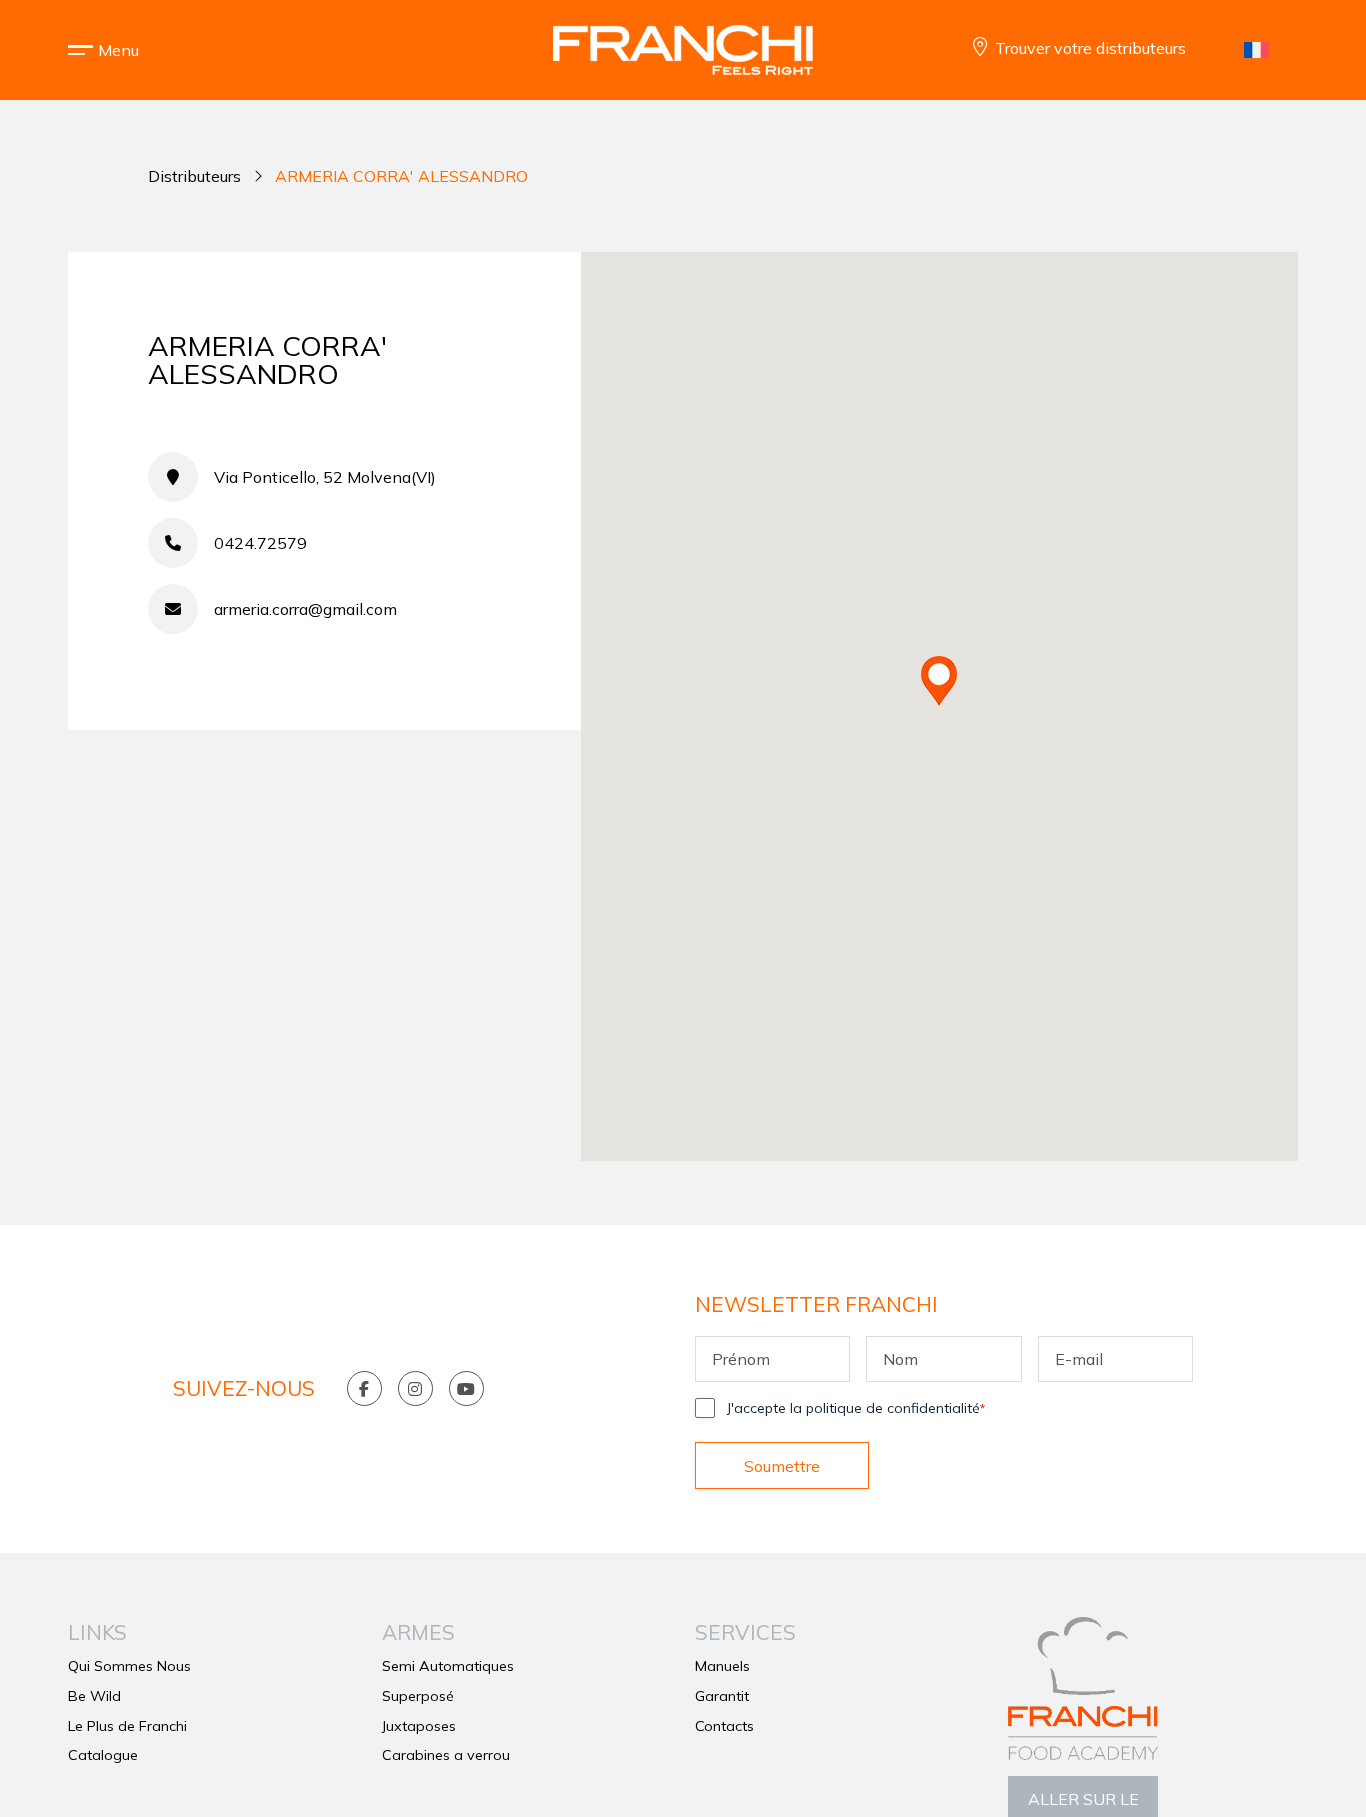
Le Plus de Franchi (127, 1726)
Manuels (722, 1666)
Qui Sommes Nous (129, 1666)
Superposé (418, 1696)
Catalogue (103, 1755)
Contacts (724, 1726)
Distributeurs (194, 176)
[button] (118, 50)
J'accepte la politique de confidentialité (856, 1408)
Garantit (722, 1696)
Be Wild (94, 1696)
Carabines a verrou (446, 1755)
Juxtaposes (419, 1726)
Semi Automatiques (448, 1666)
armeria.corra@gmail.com (305, 609)
